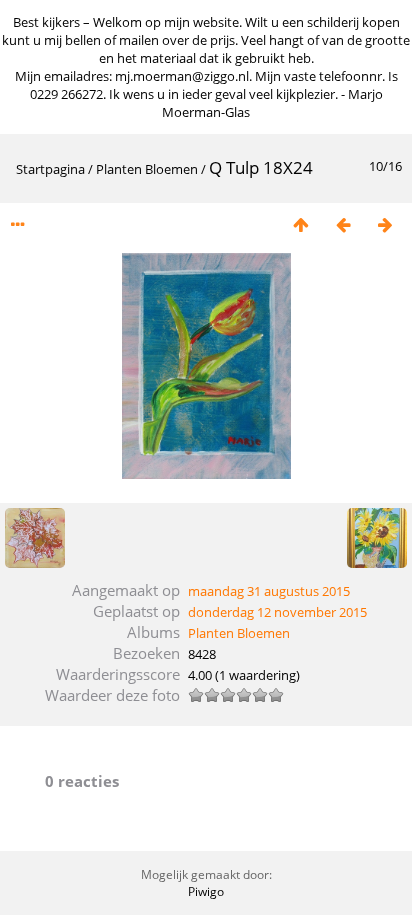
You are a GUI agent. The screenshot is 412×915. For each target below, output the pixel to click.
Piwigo (206, 891)
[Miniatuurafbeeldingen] (301, 224)
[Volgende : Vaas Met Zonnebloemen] (385, 224)
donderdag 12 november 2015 (277, 612)
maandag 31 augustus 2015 (269, 591)
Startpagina (50, 169)
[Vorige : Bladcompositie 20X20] (343, 224)
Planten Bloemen (147, 169)
